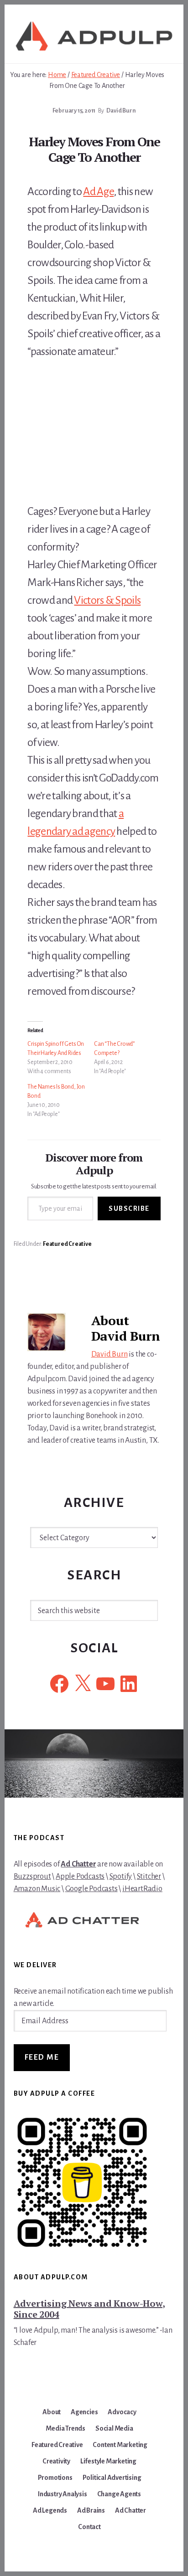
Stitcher (149, 1877)
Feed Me (42, 2057)
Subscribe (129, 1208)
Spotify (121, 1877)
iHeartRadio (142, 1889)
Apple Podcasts (80, 1877)
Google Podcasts (91, 1889)
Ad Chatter (78, 1864)
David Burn (110, 1354)
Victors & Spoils (107, 600)
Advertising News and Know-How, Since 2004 (89, 2309)
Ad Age (98, 191)
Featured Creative (67, 1244)
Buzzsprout (32, 1877)
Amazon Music (37, 1889)
